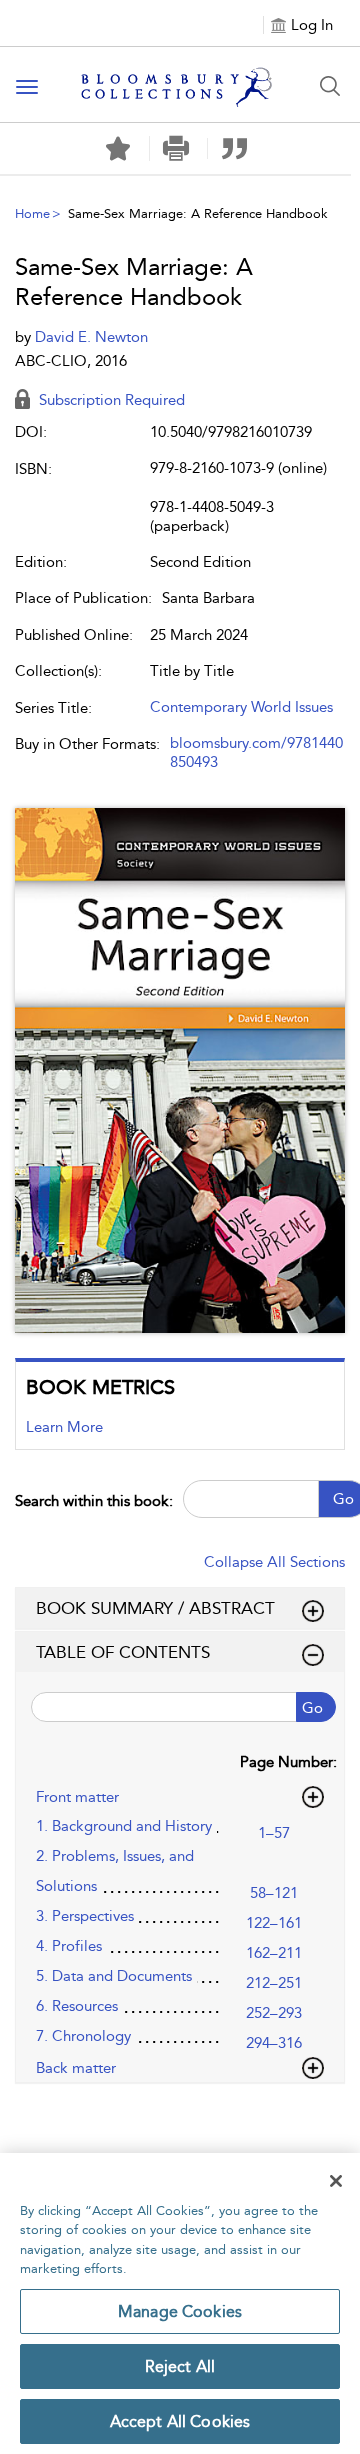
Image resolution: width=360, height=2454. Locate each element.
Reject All (180, 2366)
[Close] (336, 2181)
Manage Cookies (180, 2311)
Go (312, 1708)
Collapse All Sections (274, 1562)
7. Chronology (83, 2036)
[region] (180, 2303)
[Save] (118, 149)
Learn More (64, 1427)
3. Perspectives (85, 1916)
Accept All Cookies (180, 2421)
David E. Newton (91, 337)
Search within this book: (94, 1501)
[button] (176, 148)
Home (32, 213)
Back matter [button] (76, 2068)
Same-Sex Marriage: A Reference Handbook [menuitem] (198, 213)
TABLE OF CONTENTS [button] (123, 1652)
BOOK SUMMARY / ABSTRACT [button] (155, 1608)
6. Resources (77, 2006)
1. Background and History (124, 1826)
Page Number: (288, 1762)
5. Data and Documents (114, 1976)
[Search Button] (330, 86)
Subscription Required (110, 400)
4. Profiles (69, 1946)
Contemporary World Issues (241, 707)
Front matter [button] (77, 1797)
